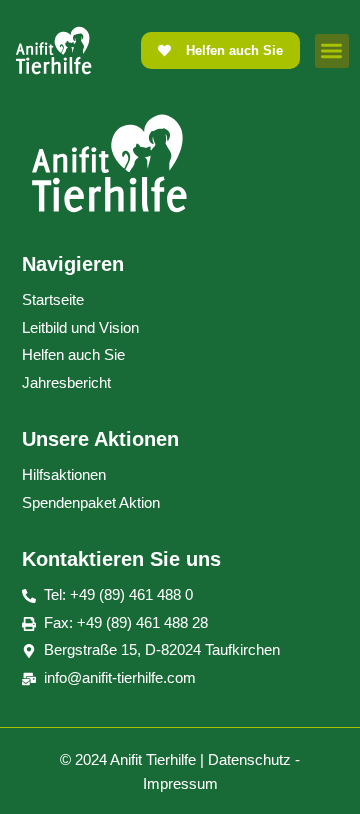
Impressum (180, 783)
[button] (332, 51)
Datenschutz (249, 759)
